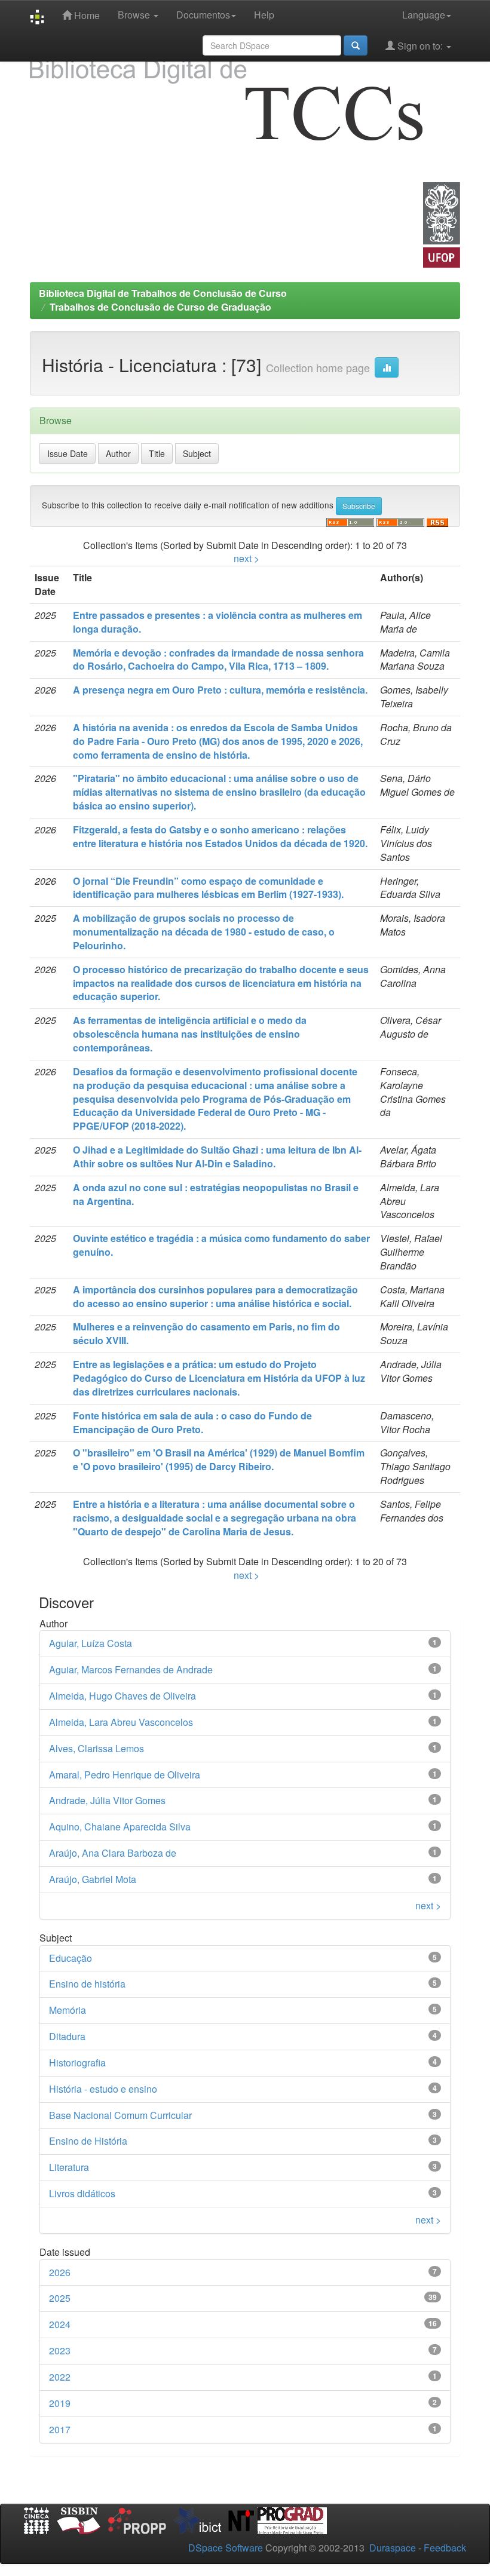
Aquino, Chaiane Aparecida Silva (120, 1827)
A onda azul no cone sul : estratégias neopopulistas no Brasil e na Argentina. (216, 1194)
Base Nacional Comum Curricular (120, 2115)
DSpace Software (226, 2548)
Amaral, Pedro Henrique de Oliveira (125, 1775)
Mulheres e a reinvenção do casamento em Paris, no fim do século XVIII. (206, 1333)
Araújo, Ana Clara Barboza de (113, 1853)
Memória (68, 2010)
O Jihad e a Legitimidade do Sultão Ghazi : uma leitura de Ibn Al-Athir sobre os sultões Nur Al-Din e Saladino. (217, 1157)
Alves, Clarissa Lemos (97, 1748)
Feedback (445, 2548)
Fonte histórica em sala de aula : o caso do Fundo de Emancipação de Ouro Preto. (192, 1422)
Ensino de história (87, 1984)
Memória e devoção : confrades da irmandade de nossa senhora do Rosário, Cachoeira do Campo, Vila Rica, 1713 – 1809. (218, 660)
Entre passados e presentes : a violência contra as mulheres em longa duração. (218, 622)
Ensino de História (88, 2141)
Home (86, 15)
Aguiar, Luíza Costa (91, 1643)
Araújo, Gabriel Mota (93, 1879)
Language (424, 15)
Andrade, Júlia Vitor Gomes (107, 1800)
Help (264, 15)
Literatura (69, 2167)
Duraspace (393, 2548)
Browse (135, 15)
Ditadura (67, 2036)
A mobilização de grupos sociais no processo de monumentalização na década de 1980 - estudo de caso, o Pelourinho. (204, 932)
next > (246, 558)
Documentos (203, 15)
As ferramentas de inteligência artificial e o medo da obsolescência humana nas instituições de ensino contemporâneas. (190, 1034)
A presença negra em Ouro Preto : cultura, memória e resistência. (220, 690)
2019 (60, 2403)
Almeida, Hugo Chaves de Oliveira (122, 1696)
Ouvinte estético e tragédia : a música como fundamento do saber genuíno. (221, 1245)
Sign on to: (420, 46)
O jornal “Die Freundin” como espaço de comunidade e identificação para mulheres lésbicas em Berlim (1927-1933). (208, 888)
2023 (60, 2350)
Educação (71, 1958)
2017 (60, 2429)
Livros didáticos (82, 2193)
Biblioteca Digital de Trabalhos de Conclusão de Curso (163, 293)
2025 (60, 2298)
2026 (60, 2272)
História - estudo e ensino (103, 2089)
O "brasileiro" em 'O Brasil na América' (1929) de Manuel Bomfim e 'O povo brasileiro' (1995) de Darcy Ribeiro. (219, 1459)
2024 (60, 2324)
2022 (60, 2377)
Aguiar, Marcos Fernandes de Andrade (131, 1669)
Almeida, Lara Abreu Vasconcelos (121, 1722)
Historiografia (77, 2063)
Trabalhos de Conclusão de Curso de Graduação (160, 307)
